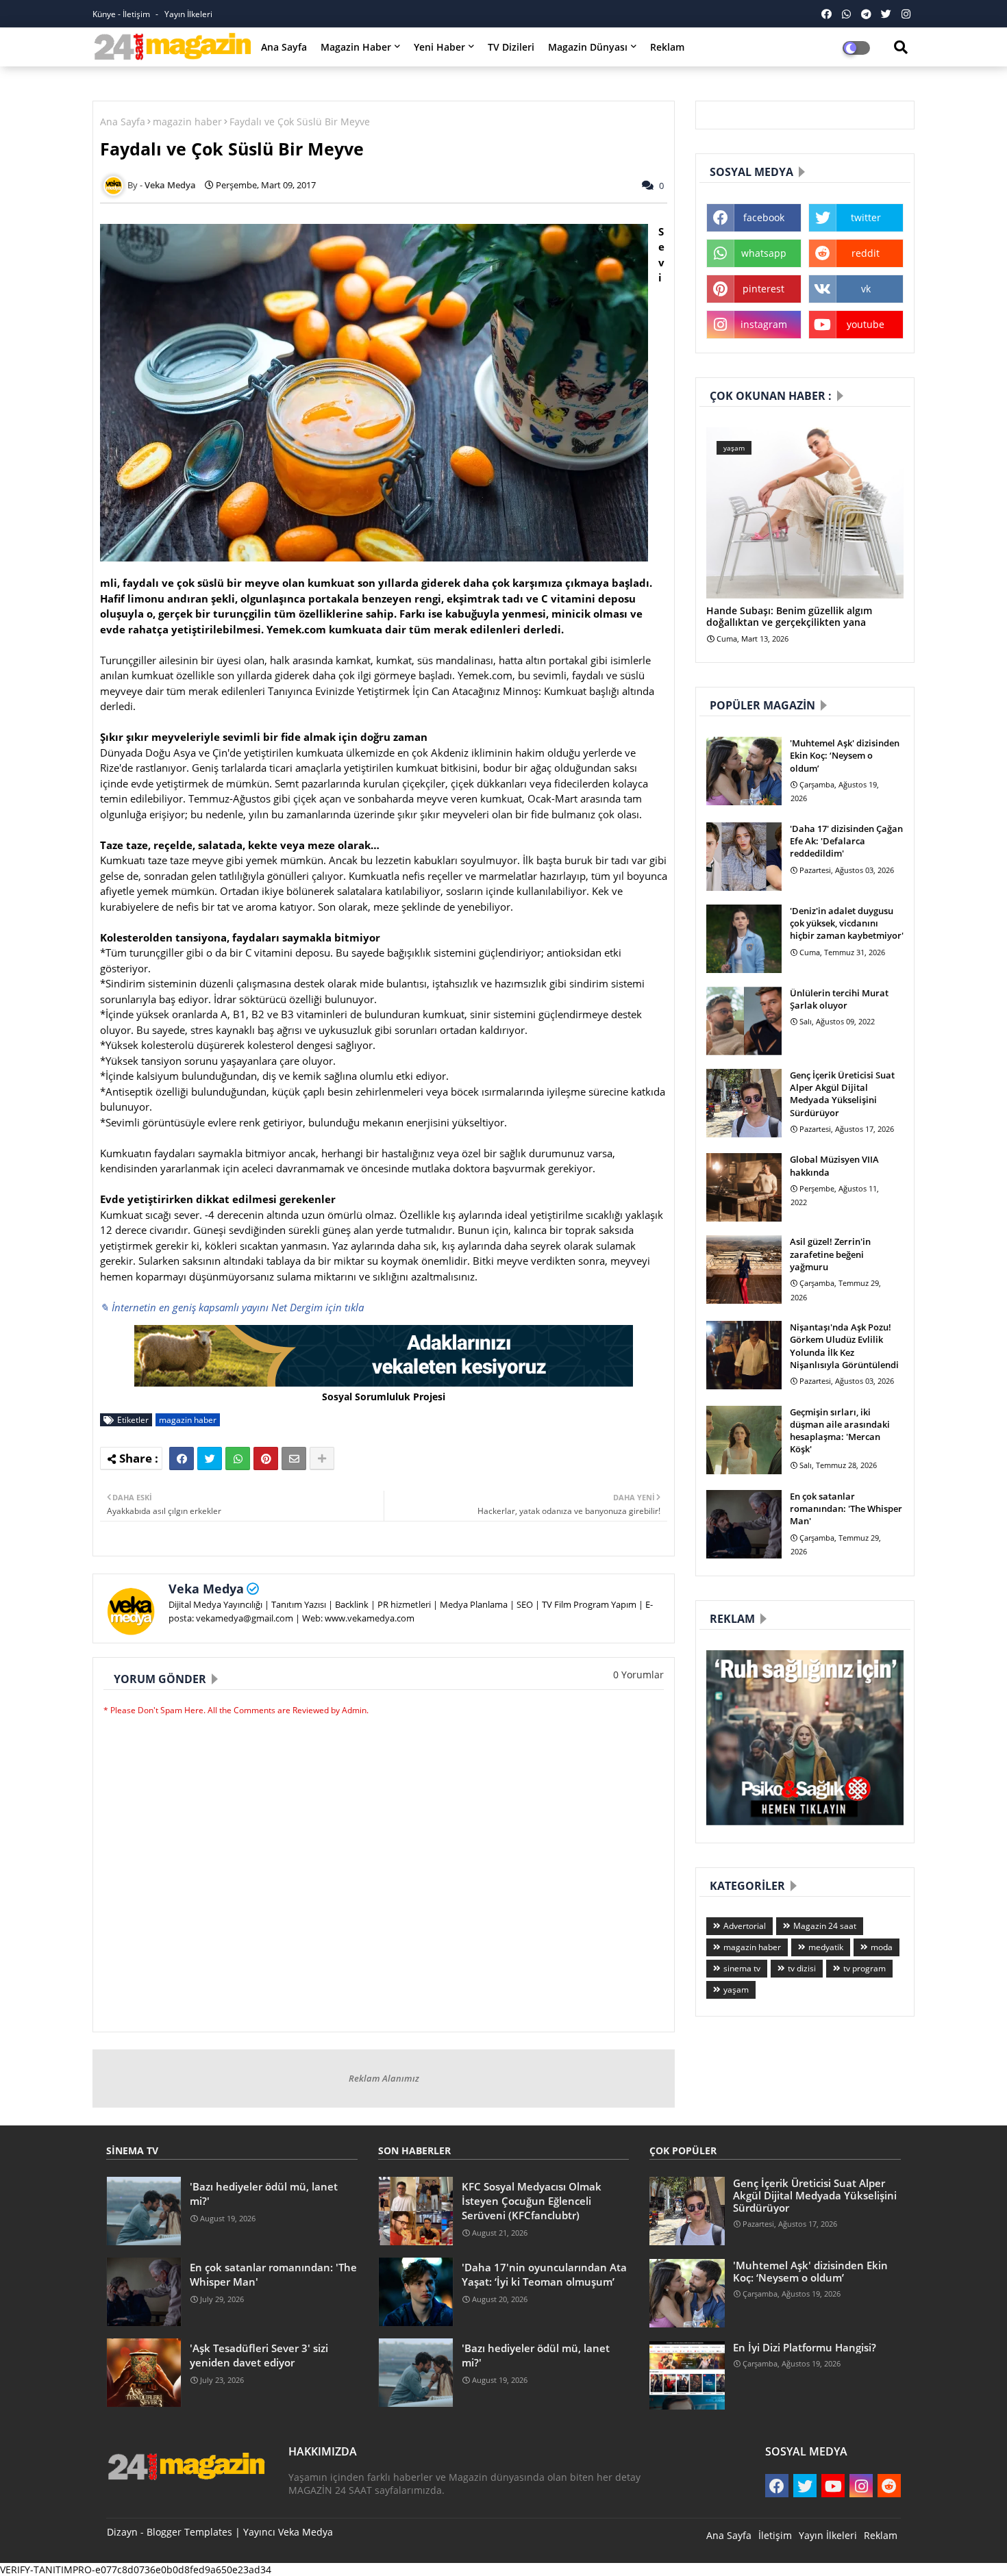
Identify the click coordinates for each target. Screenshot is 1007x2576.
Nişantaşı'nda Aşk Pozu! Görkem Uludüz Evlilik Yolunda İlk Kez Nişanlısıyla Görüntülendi (844, 1346)
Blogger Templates (189, 2532)
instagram (764, 324)
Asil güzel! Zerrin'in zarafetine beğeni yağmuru (830, 1254)
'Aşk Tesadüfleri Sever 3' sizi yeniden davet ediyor (259, 2355)
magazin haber (187, 122)
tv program (865, 1968)
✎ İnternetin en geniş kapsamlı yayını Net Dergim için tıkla (232, 1307)
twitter (866, 217)
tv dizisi (802, 1968)
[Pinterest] (266, 1459)
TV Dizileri (511, 47)
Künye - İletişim (122, 14)
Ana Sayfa (284, 47)
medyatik (826, 1947)
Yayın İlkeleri (188, 14)
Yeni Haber (439, 47)
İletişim (775, 2535)
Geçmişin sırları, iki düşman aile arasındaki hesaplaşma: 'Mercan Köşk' (840, 1431)
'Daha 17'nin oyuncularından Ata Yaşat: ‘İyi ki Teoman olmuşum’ (544, 2274)
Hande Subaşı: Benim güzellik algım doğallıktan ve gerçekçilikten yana (789, 617)
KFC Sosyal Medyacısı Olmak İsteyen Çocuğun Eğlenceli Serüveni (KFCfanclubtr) (532, 2201)
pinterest (763, 289)
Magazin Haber (356, 47)
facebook (764, 217)
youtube (866, 324)
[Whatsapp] (238, 1459)
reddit (866, 253)
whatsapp (764, 253)
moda (882, 1947)
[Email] (294, 1459)
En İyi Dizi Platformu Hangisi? (805, 2347)
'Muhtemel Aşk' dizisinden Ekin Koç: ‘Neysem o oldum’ (845, 755)
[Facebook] (182, 1459)
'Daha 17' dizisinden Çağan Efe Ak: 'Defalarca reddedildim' (846, 841)
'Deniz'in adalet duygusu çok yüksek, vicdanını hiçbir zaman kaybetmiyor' (847, 923)
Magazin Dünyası (588, 47)
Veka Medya (206, 1589)
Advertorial (745, 1926)
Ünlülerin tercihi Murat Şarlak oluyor (839, 999)
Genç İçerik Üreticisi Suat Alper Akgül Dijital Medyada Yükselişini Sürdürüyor (842, 1094)
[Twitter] (210, 1459)
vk (866, 289)
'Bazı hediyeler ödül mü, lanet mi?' (264, 2194)
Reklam (667, 47)
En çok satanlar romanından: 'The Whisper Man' (846, 1508)
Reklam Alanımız (384, 2078)
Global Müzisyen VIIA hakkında (834, 1165)
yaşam (736, 1990)
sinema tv (742, 1968)
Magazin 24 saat (825, 1926)
